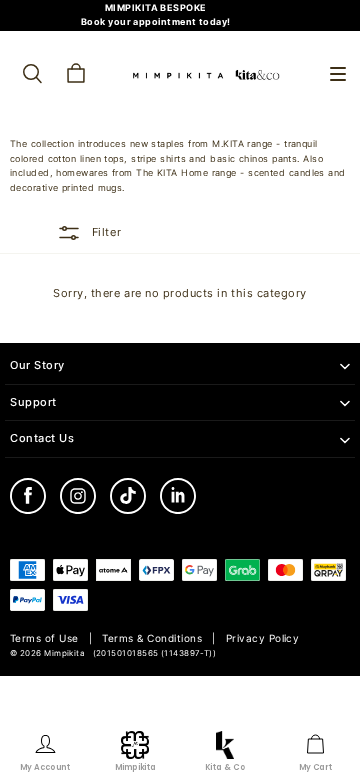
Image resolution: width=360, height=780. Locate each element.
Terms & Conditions (152, 638)
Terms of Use (44, 638)
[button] (338, 74)
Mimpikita (64, 653)
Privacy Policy (263, 638)
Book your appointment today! (156, 21)
